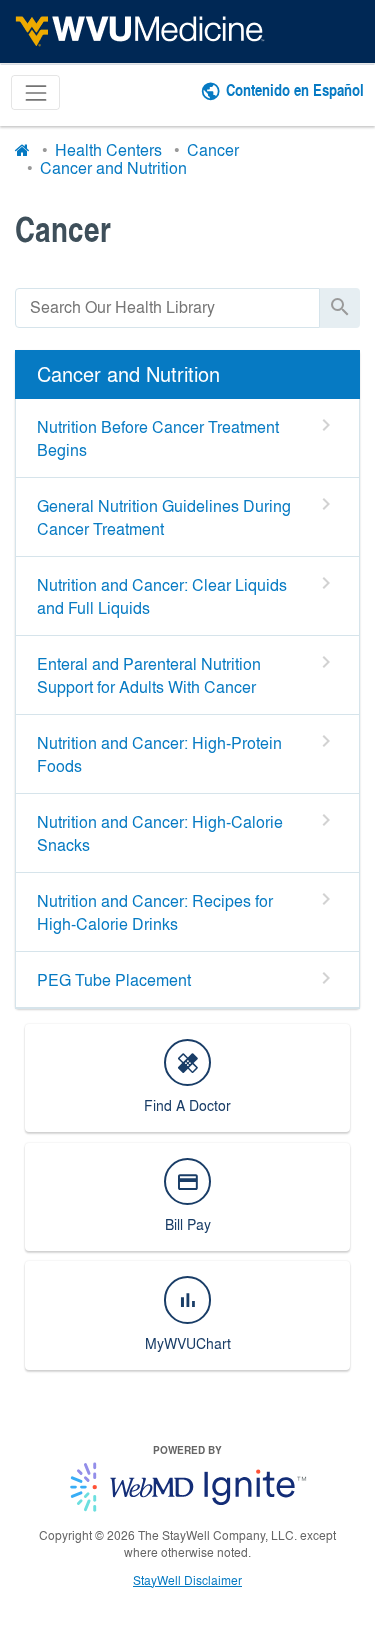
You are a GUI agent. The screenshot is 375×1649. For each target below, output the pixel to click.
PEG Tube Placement (114, 979)
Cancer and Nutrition (113, 167)
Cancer (213, 149)
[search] (167, 307)
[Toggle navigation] (35, 92)
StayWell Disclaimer (187, 1580)
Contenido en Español (295, 89)
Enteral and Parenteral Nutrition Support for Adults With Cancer (149, 675)
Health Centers (108, 149)
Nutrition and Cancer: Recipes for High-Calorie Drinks (155, 912)
